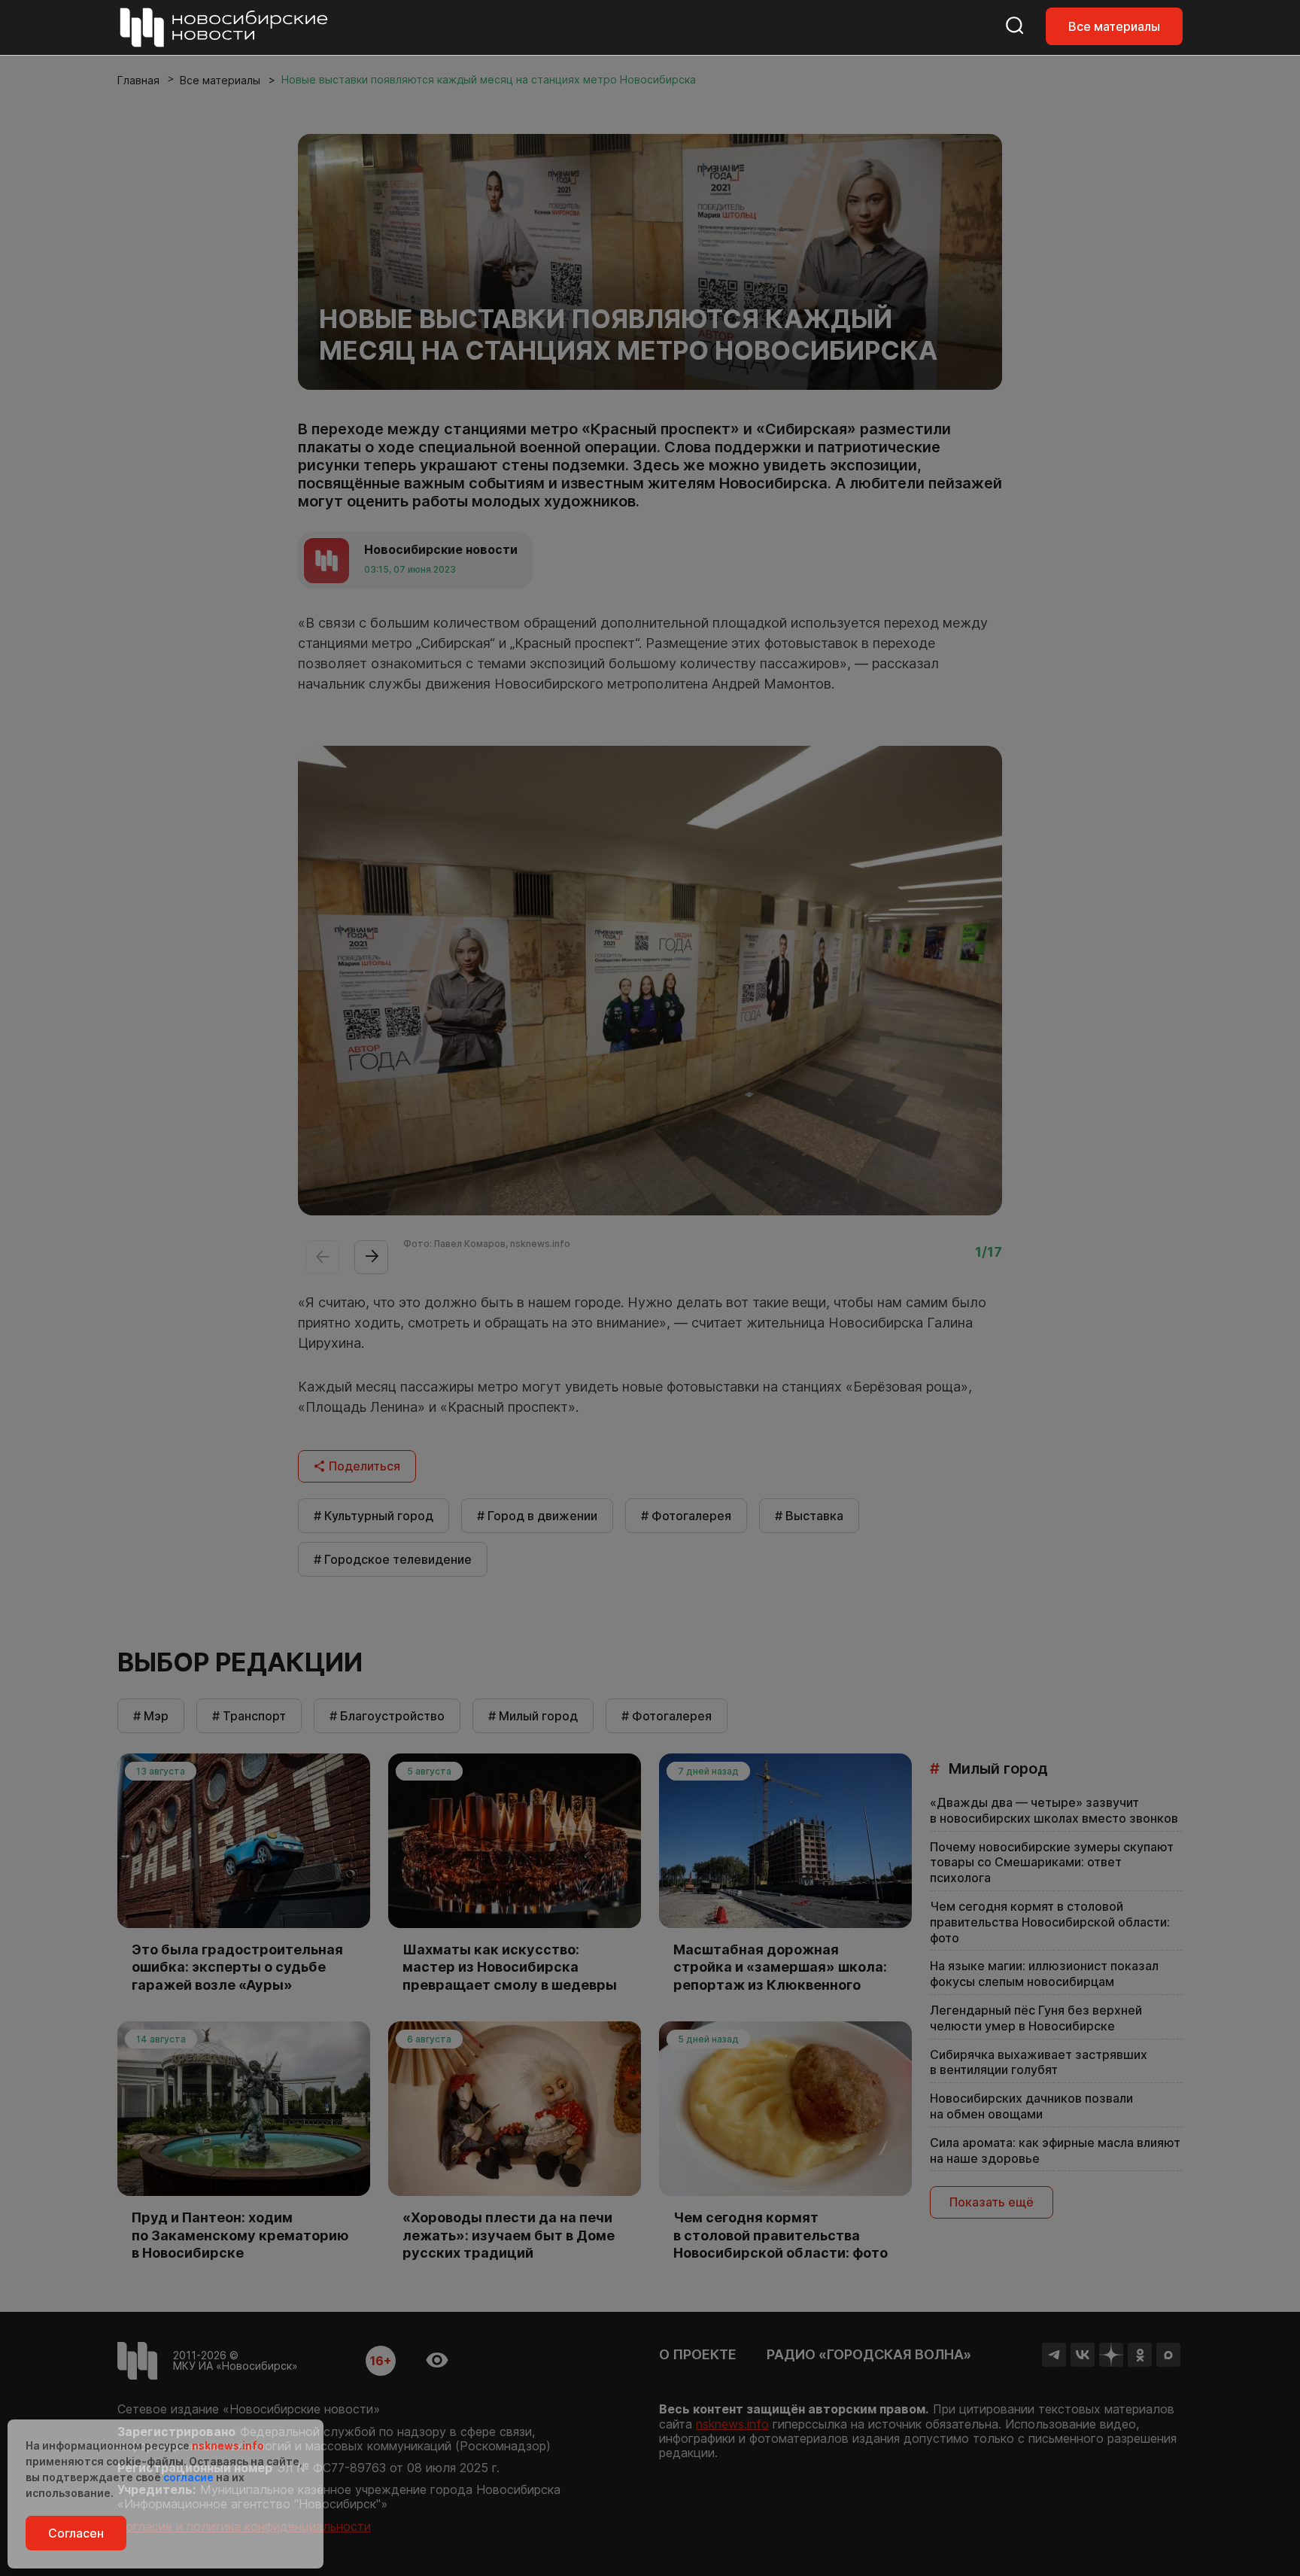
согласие (188, 2477)
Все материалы (1114, 26)
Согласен (76, 2533)
